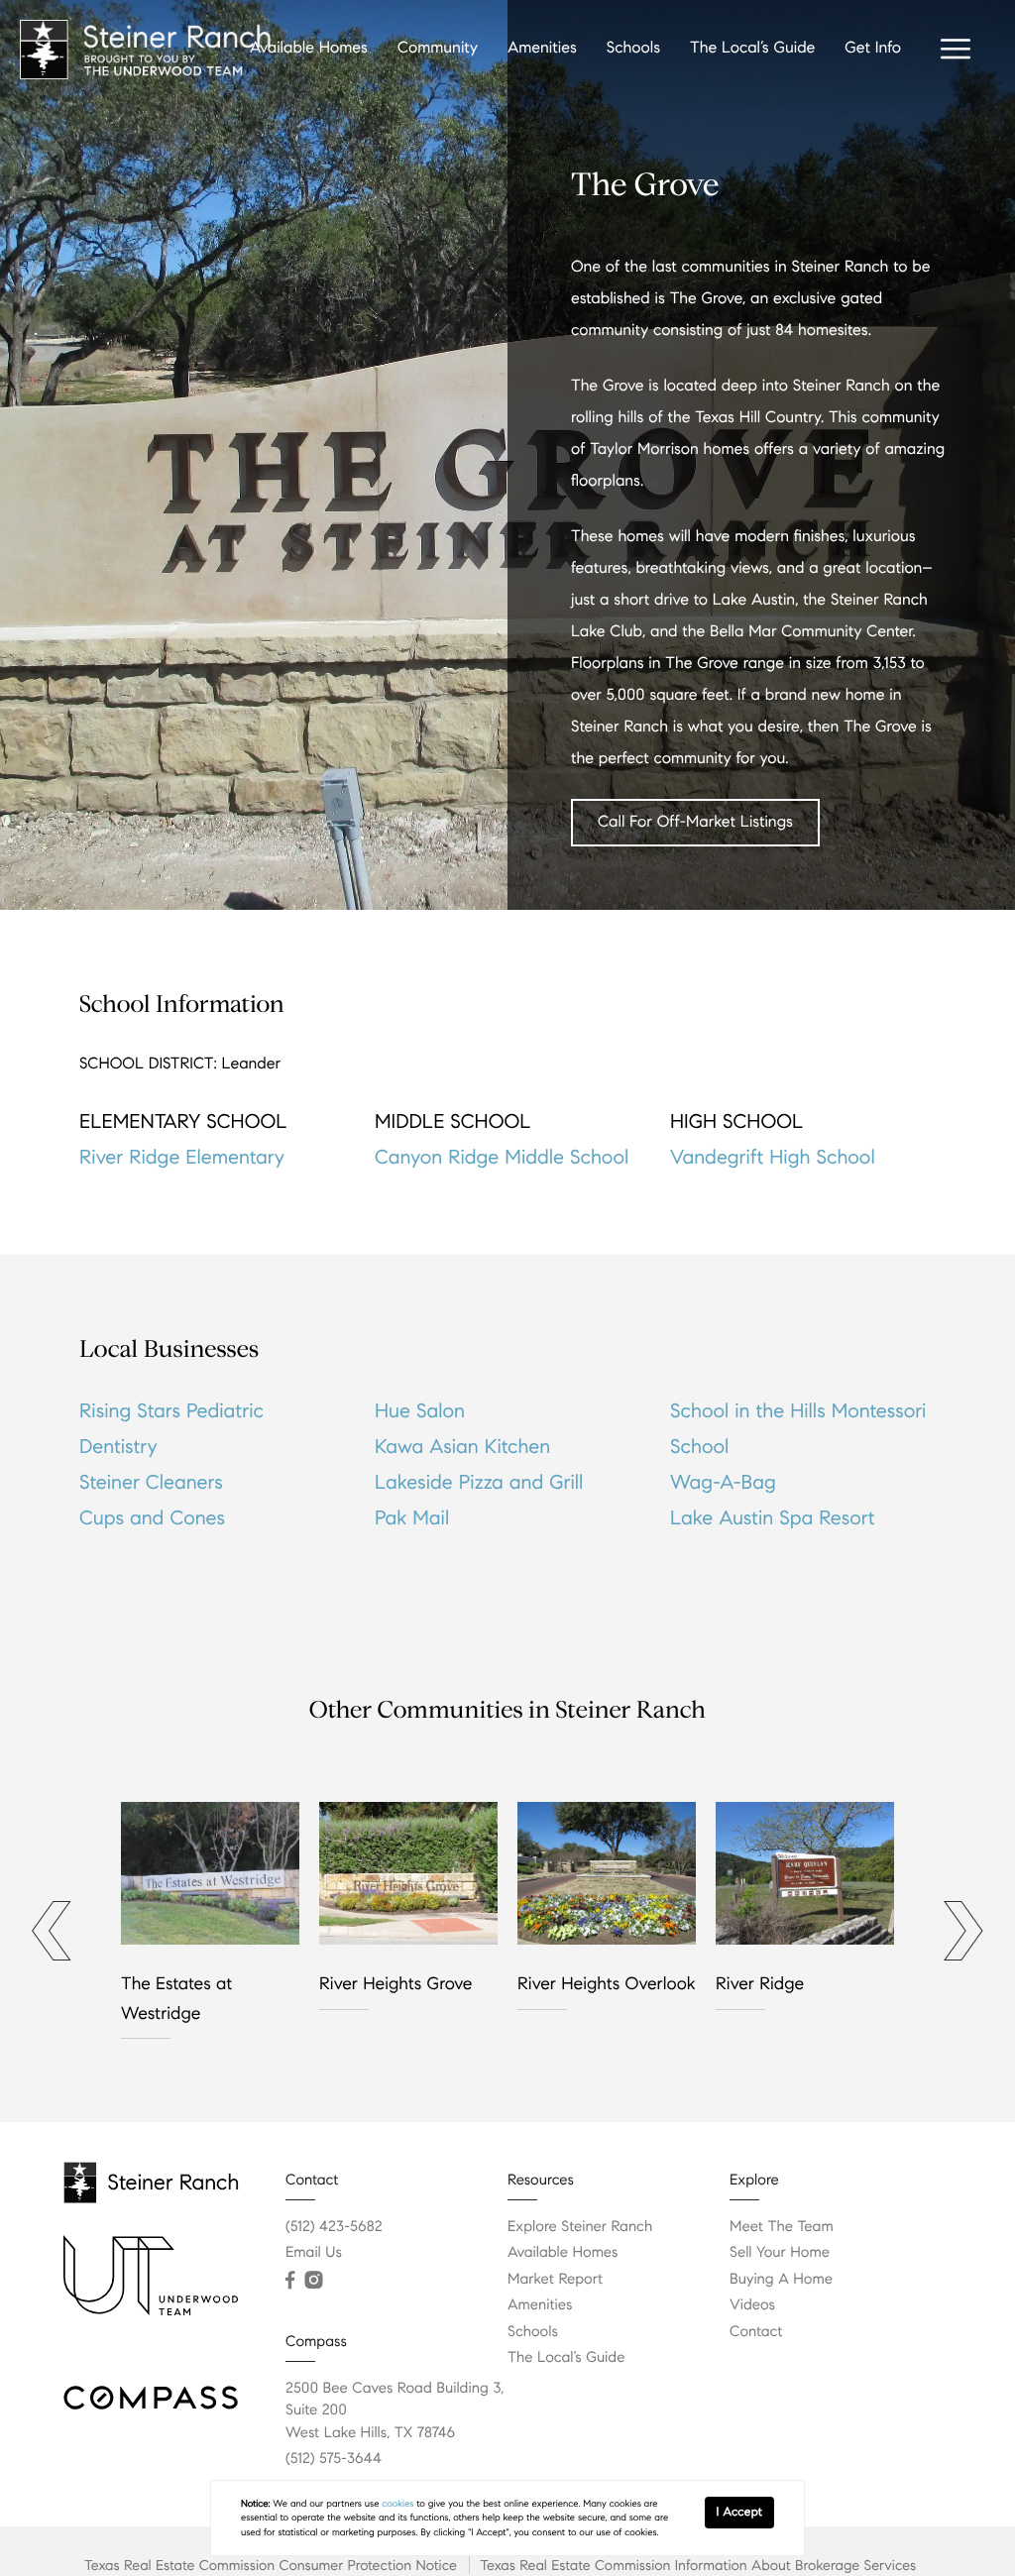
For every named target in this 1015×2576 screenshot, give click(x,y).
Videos (752, 2305)
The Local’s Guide (752, 48)
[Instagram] (313, 2281)
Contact (756, 2332)
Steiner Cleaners (151, 1482)
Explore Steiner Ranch (580, 2227)
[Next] (956, 1931)
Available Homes (309, 48)
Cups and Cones (152, 1518)
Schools (633, 48)
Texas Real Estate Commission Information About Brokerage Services (698, 2565)
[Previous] (44, 1931)
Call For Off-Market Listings (695, 822)
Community (438, 48)
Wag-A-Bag (723, 1482)
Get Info (873, 48)
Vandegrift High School (773, 1157)
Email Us (314, 2253)
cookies (397, 2504)
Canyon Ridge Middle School (502, 1157)
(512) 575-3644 (334, 2459)
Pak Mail (412, 1518)
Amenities (542, 48)
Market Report (555, 2280)
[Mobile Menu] (956, 50)
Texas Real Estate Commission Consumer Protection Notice (271, 2565)
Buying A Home (781, 2280)
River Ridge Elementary (182, 1157)
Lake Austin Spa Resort (773, 1518)
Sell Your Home (780, 2253)
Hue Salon (420, 1411)
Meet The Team (782, 2227)
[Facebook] (290, 2281)
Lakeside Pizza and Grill (479, 1482)
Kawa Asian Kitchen (462, 1447)
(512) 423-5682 (334, 2227)
